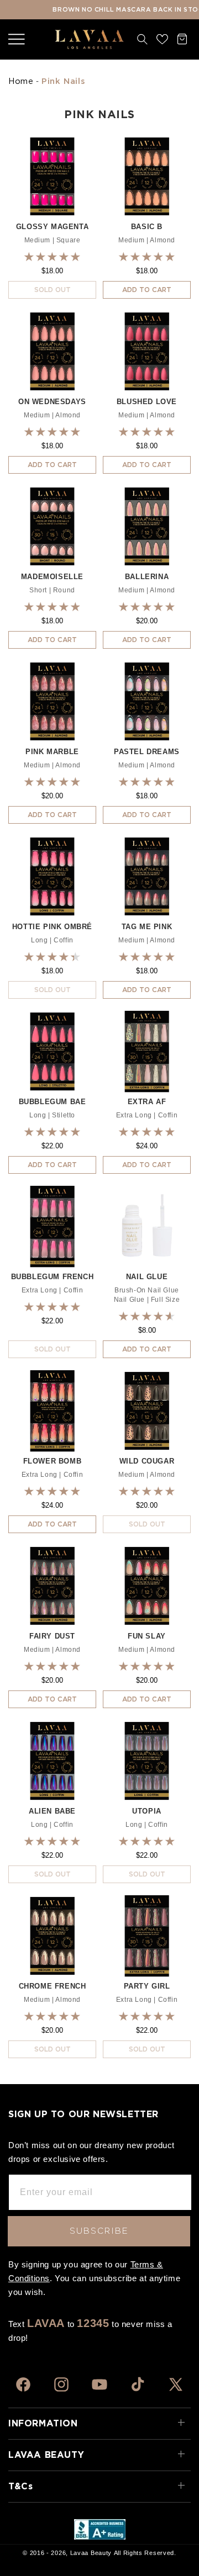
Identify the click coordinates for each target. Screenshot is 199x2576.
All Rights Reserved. (145, 2553)
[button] (17, 39)
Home (21, 81)
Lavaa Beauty (91, 2553)
